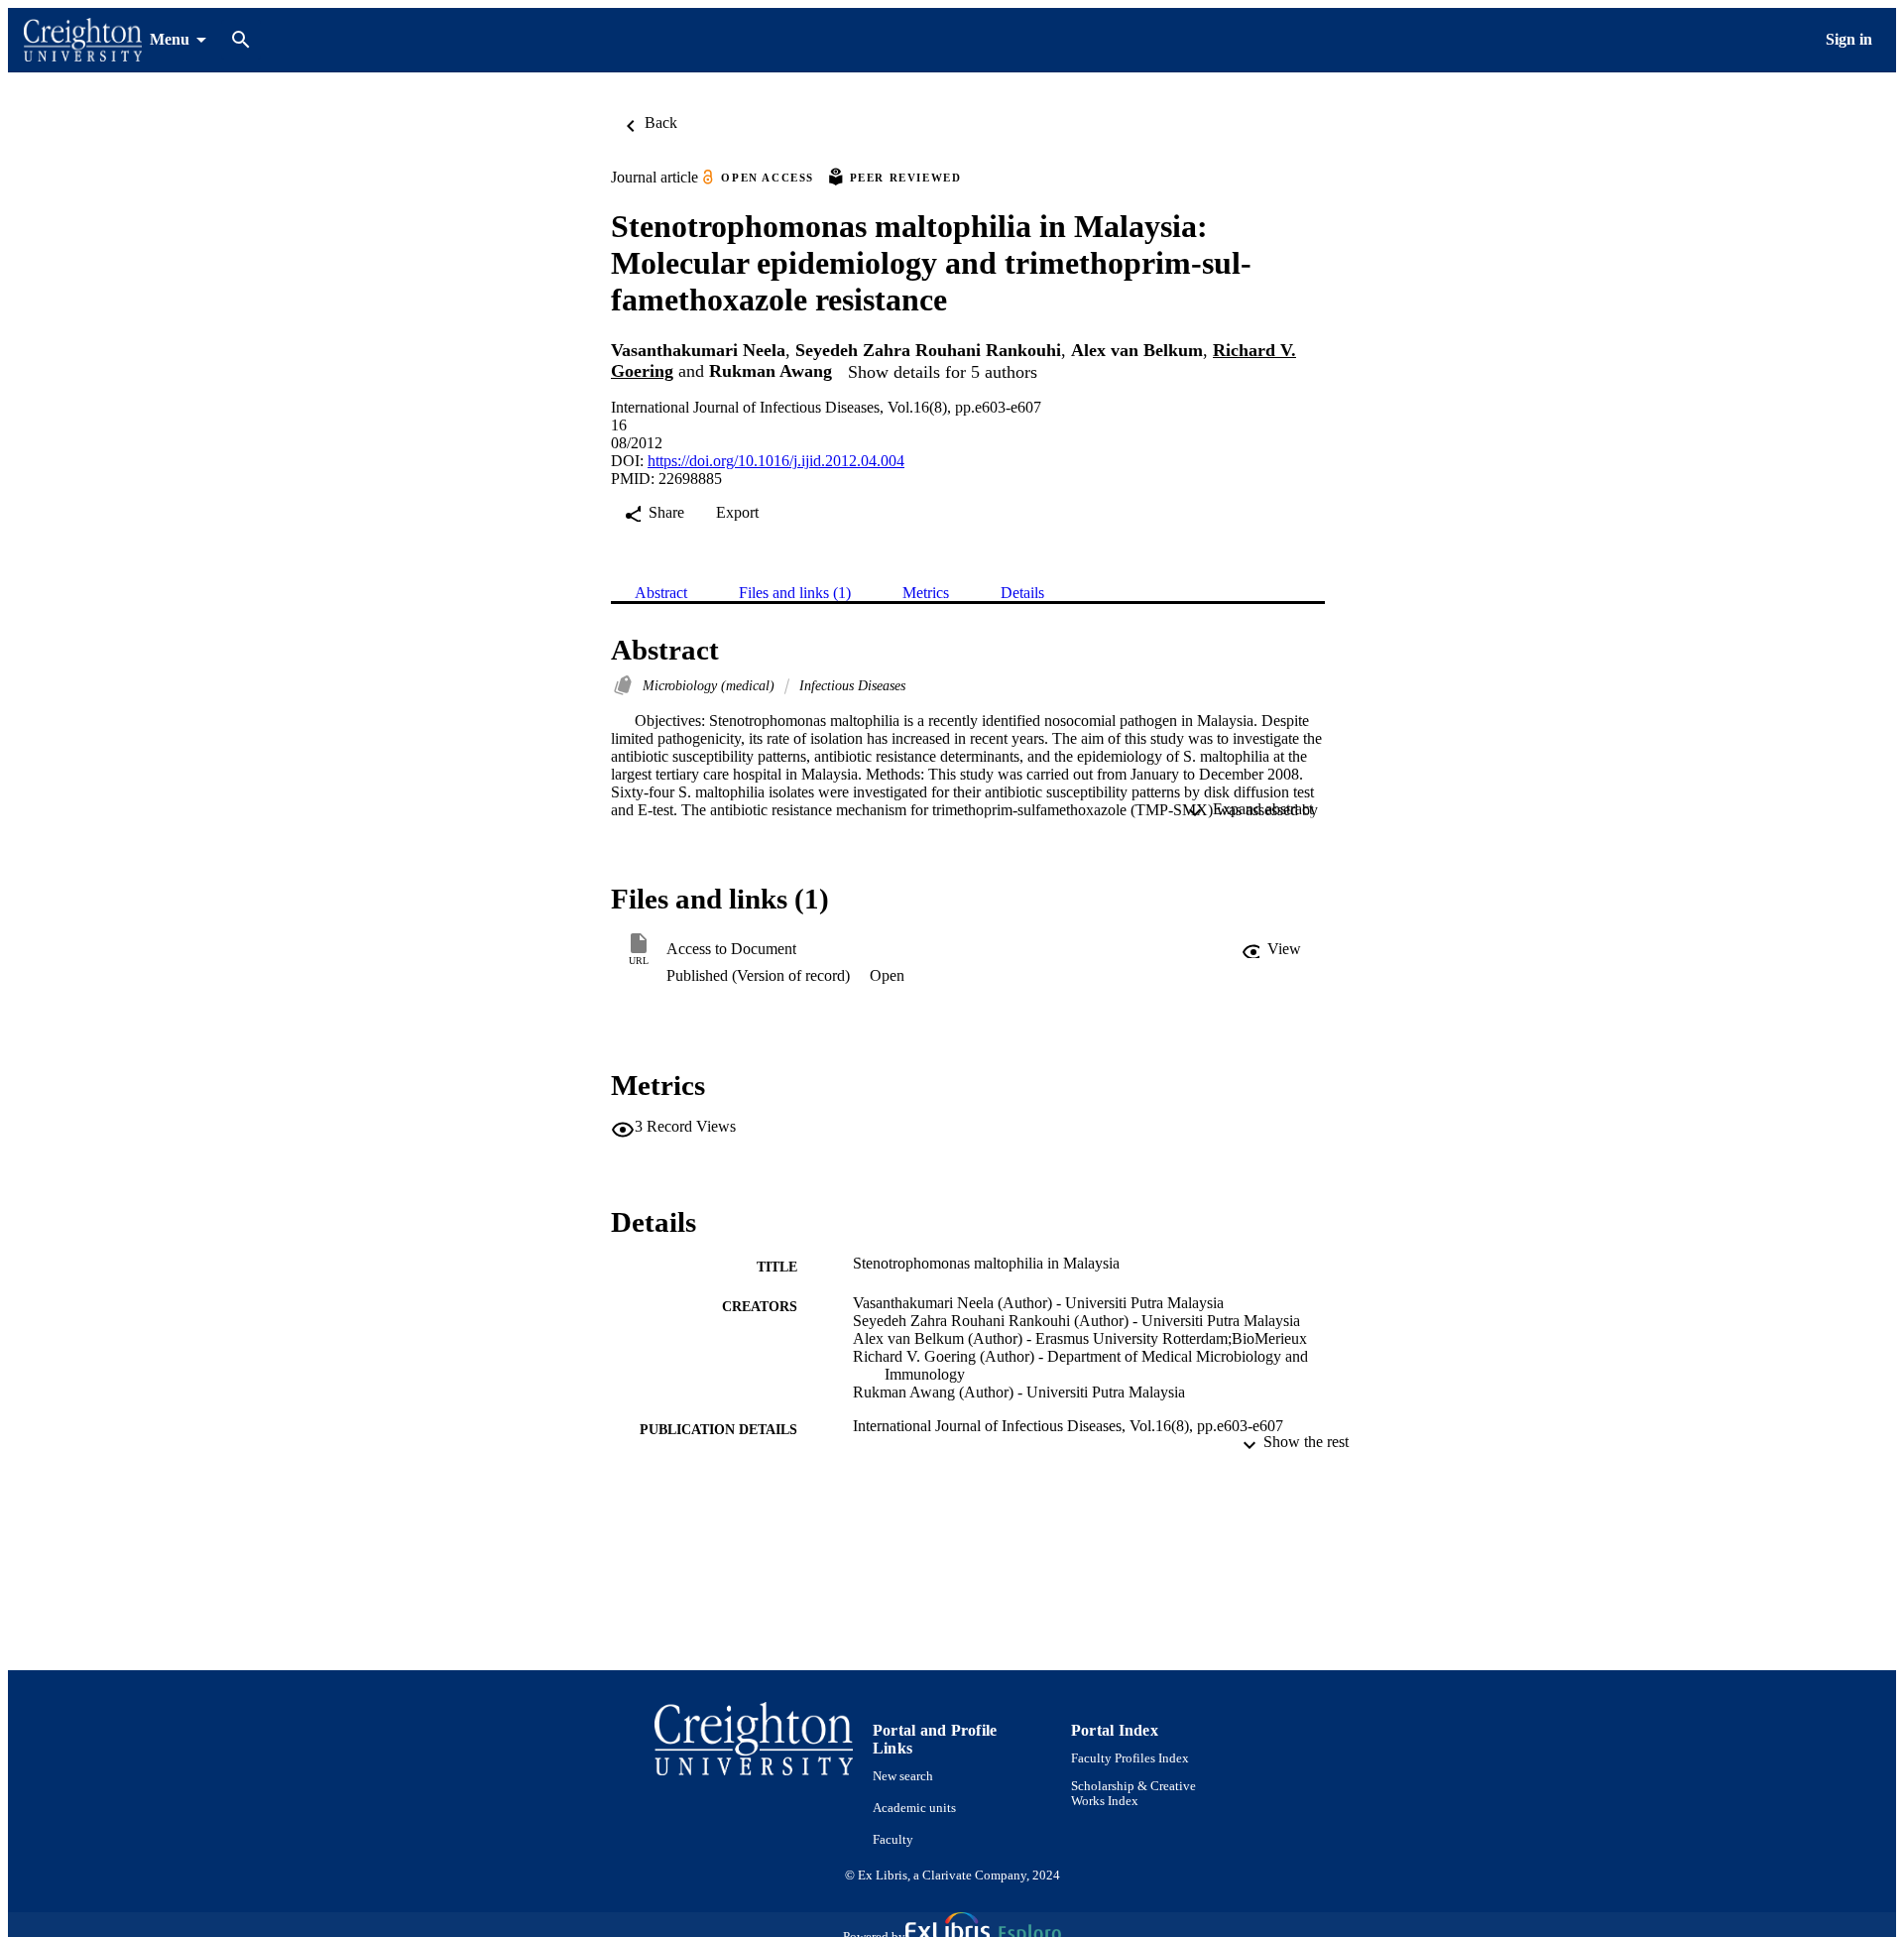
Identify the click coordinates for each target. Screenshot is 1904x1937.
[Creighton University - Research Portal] (83, 40)
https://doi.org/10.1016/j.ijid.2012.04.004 (776, 461)
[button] (1271, 949)
